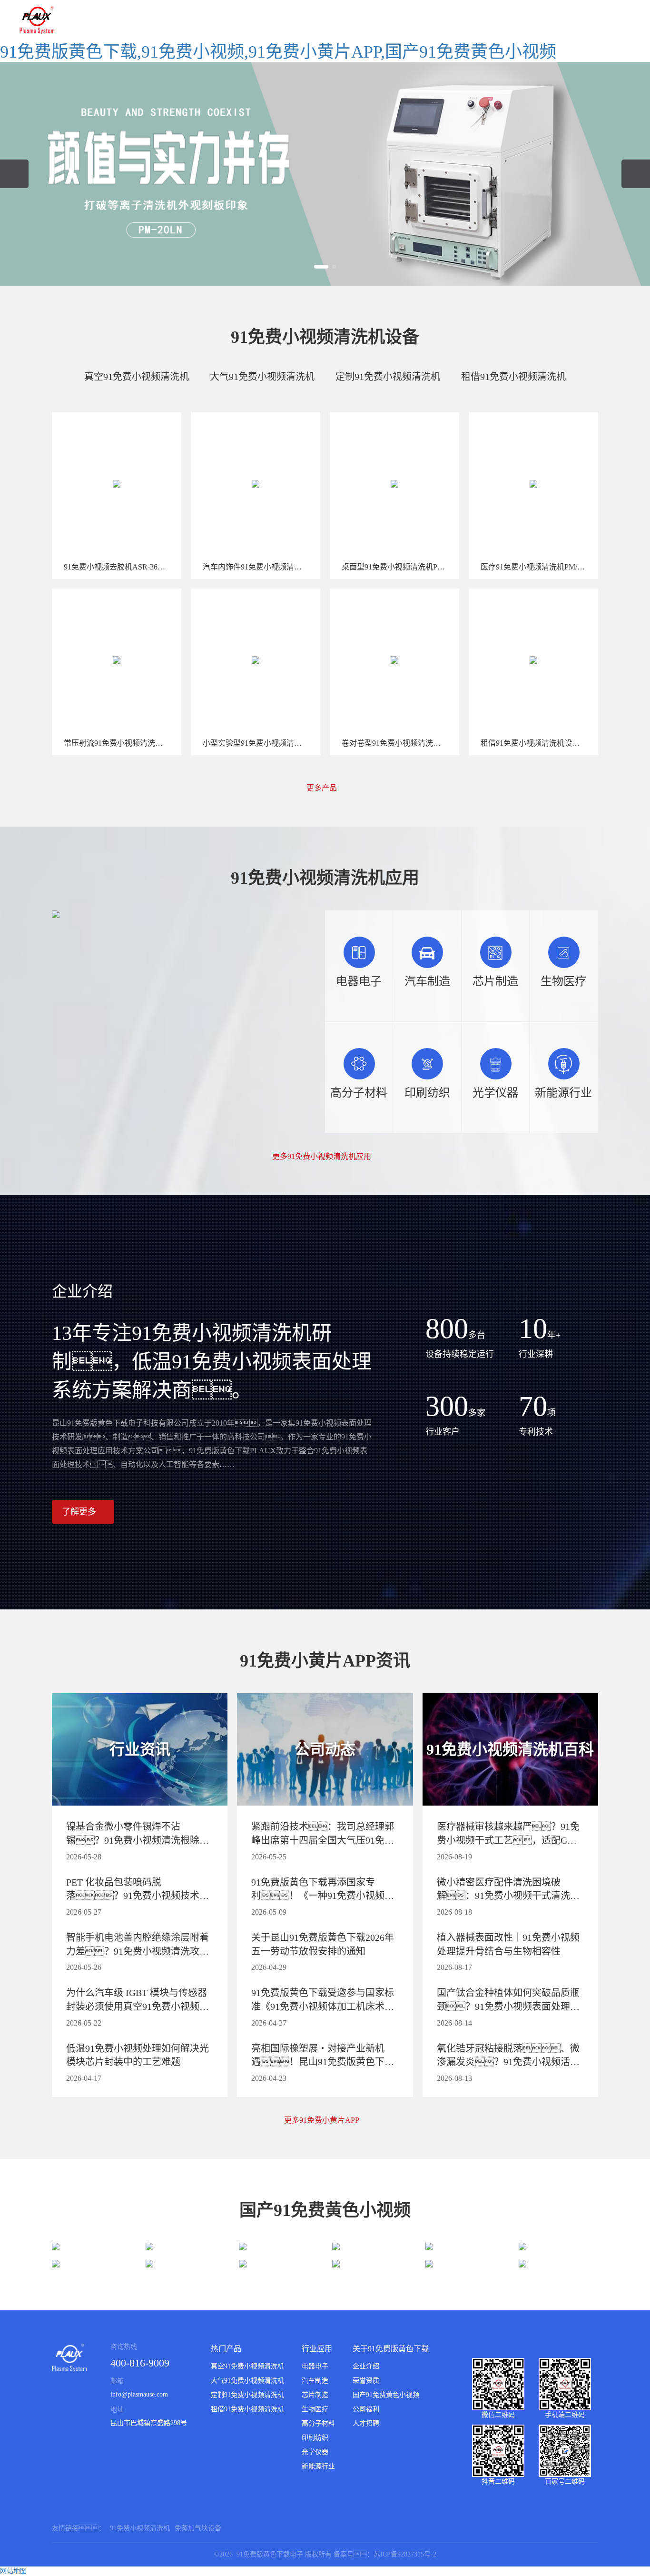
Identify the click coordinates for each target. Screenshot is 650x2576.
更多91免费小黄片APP (322, 2120)
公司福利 (366, 2409)
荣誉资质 (366, 2381)
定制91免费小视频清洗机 (388, 377)
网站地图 (13, 2571)
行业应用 (317, 2349)
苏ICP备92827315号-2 (405, 2554)
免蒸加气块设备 (198, 2528)
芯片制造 (315, 2395)
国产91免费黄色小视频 (386, 2395)
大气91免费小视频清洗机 (262, 377)
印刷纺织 (315, 2438)
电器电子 (315, 2366)
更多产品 (323, 788)
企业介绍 (366, 2366)
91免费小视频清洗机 (140, 2528)
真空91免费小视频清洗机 (137, 377)
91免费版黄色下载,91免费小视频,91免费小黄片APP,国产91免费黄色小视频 (278, 52)
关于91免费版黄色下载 (391, 2349)
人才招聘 (366, 2423)
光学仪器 (315, 2452)
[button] (321, 267)
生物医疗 (315, 2409)
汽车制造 (315, 2381)
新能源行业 (318, 2466)
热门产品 (226, 2349)
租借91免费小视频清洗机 (513, 377)
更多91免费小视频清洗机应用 (323, 1157)
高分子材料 (318, 2423)
